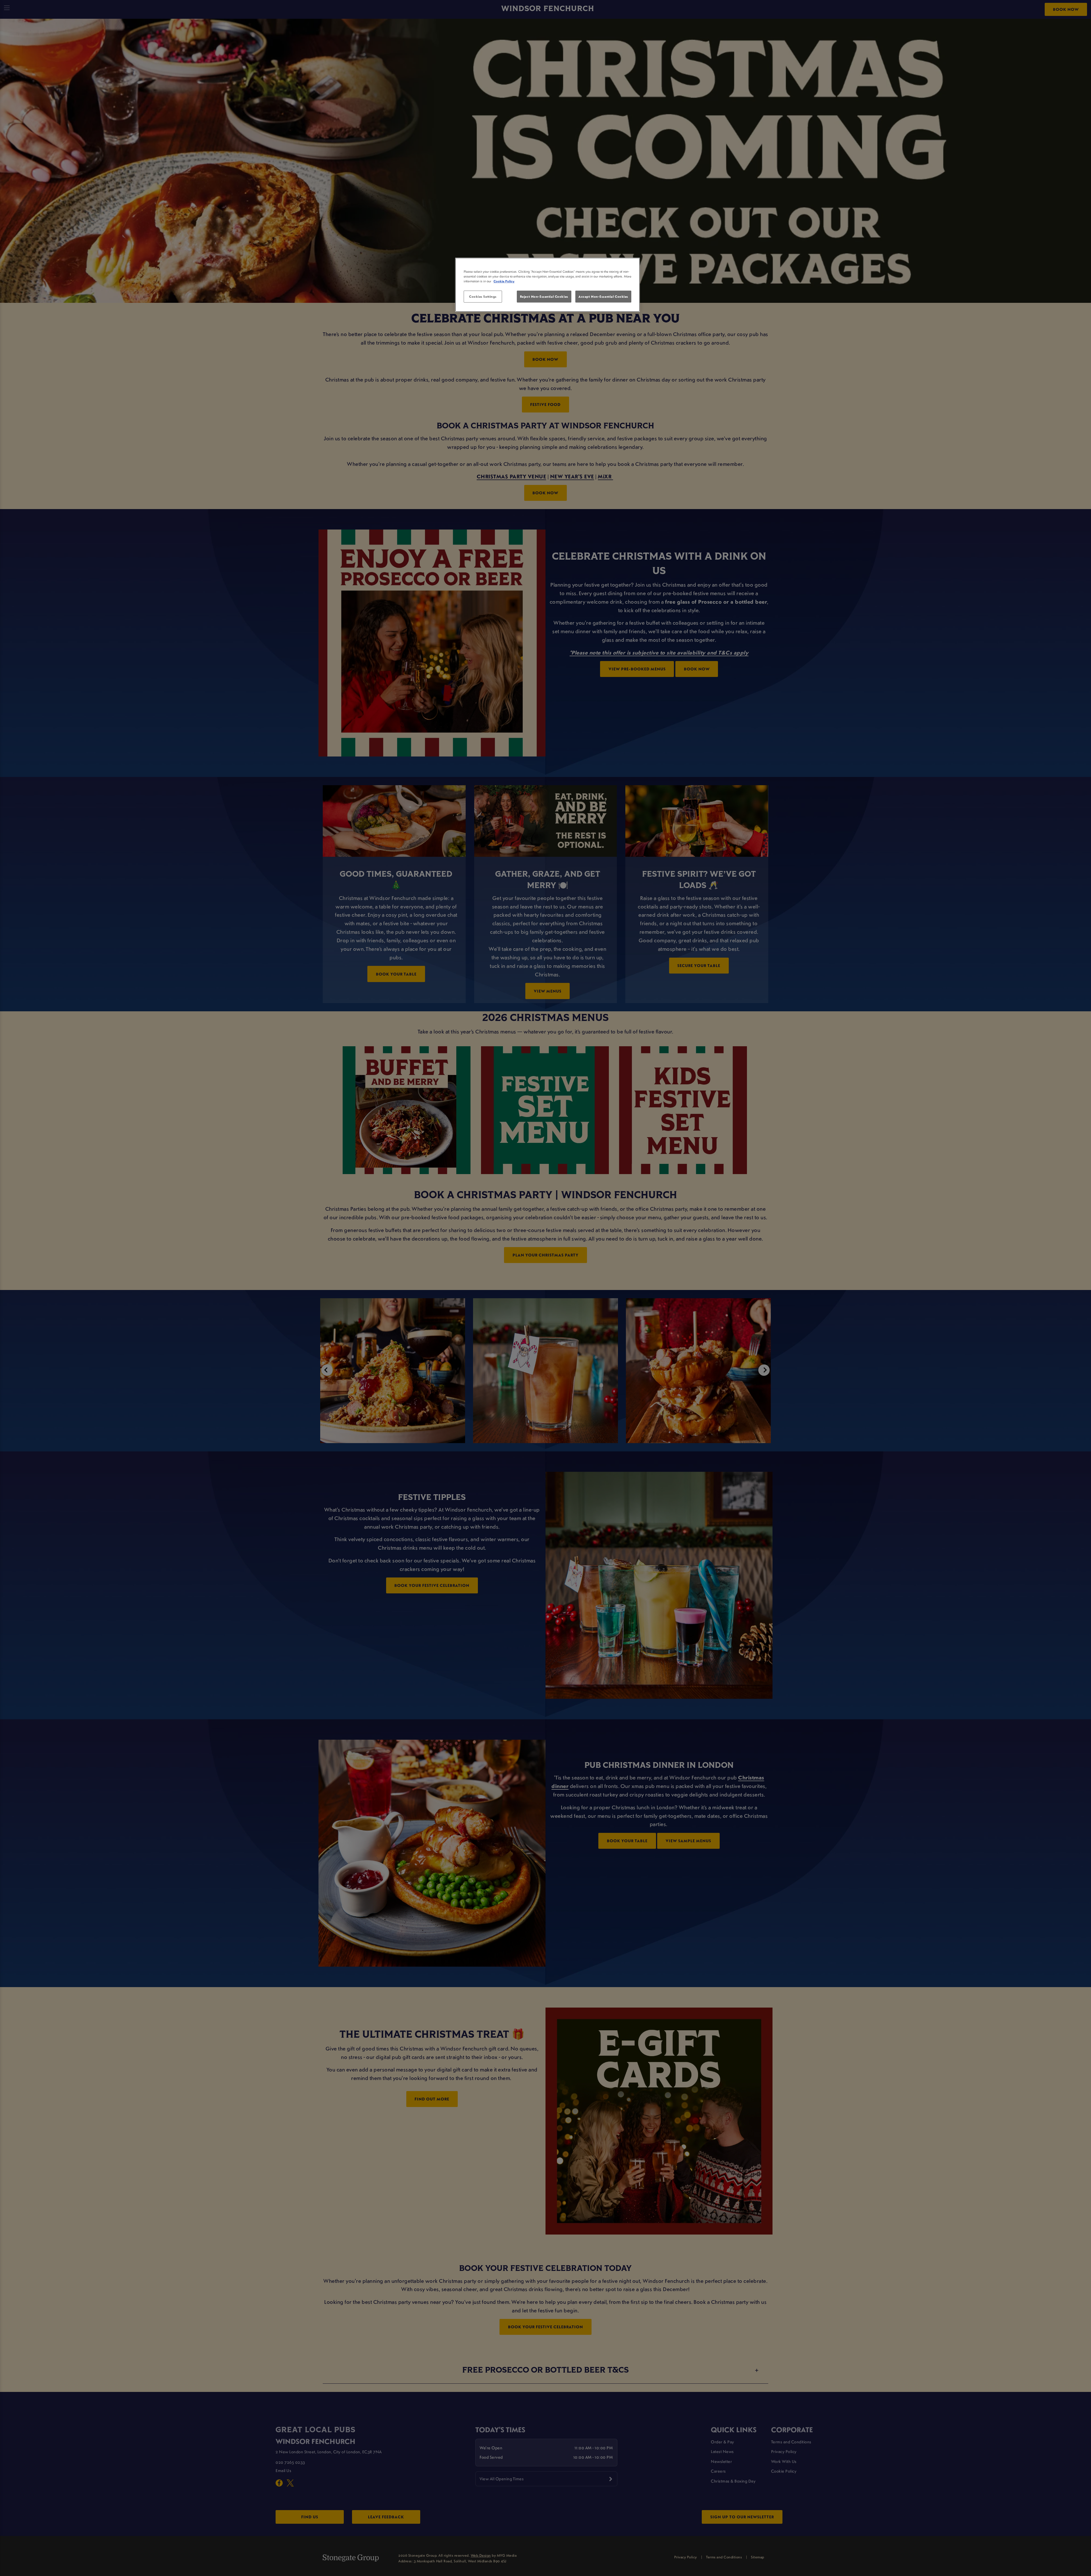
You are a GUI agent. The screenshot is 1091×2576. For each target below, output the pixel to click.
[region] (547, 285)
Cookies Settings (483, 296)
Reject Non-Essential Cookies (544, 296)
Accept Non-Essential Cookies (603, 296)
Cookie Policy (504, 281)
